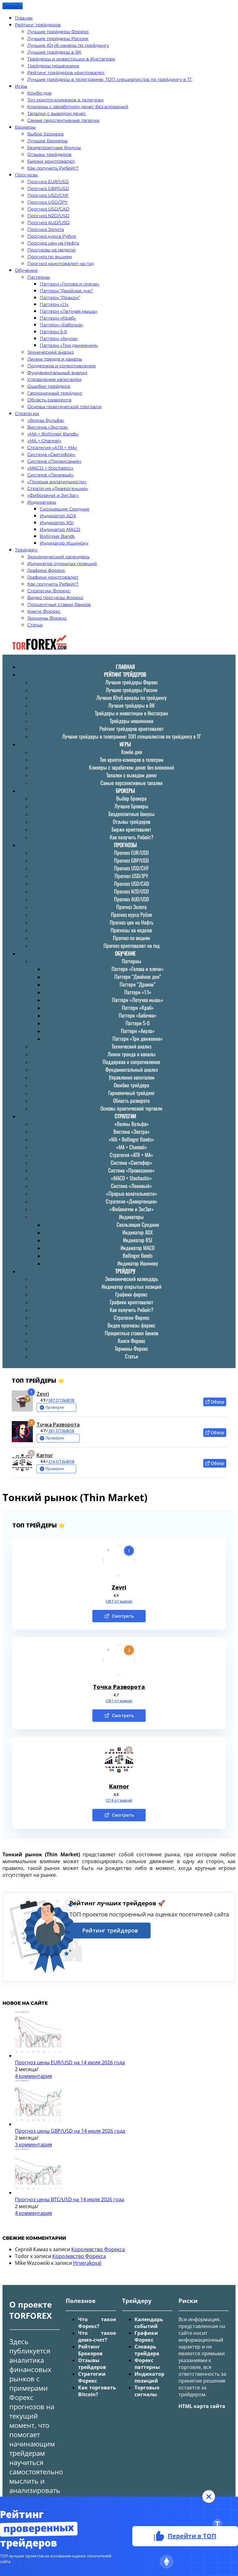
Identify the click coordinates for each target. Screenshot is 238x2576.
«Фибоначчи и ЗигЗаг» (53, 495)
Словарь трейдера (147, 2350)
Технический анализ (51, 352)
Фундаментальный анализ (57, 373)
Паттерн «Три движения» (69, 345)
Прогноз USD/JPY (47, 202)
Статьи (35, 625)
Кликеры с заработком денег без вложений (78, 107)
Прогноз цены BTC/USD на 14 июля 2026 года (70, 2199)
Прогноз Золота (46, 229)
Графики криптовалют (53, 577)
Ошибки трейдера (49, 386)
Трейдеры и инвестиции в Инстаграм (71, 59)
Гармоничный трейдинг (55, 393)
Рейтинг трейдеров (38, 25)
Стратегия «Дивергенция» (58, 488)
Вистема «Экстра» (48, 427)
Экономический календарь (58, 557)
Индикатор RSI (57, 523)
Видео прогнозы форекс (55, 598)
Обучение (26, 270)
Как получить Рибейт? (53, 168)
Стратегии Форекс (49, 591)
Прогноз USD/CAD (48, 209)
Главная (24, 18)
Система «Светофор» (51, 454)
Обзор (218, 1402)
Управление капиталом (54, 379)
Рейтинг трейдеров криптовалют (66, 73)
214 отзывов (61, 1462)
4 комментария (33, 2076)
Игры (21, 86)
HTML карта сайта (202, 2406)
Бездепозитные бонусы (54, 148)
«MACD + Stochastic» (50, 468)
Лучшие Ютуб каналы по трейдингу (68, 45)
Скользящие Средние (65, 509)
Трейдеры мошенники (53, 66)
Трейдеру (26, 550)
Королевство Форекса (98, 2249)
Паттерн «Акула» (59, 338)
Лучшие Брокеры (47, 141)
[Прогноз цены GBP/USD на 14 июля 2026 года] (38, 2124)
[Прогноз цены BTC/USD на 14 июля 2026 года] (38, 2193)
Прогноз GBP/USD (48, 188)
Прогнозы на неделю (51, 250)
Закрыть (13, 6)
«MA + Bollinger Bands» (53, 434)
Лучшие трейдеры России (58, 38)
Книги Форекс (44, 611)
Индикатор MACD (60, 529)
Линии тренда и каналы (55, 359)
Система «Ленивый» (51, 475)
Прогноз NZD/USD (48, 216)
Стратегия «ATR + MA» (52, 448)
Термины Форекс (47, 618)
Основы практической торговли (64, 407)
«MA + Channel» (44, 441)
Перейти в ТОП (192, 2536)
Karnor (45, 1455)
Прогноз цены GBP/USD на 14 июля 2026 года (70, 2131)
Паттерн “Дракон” (60, 298)
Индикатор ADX (58, 516)
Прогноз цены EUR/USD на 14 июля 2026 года (70, 2062)
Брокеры (25, 127)
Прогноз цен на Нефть (53, 243)
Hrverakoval (87, 2263)
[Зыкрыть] (209, 2497)
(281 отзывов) (119, 1701)
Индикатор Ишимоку (64, 543)
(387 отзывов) (119, 1602)
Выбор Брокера (45, 134)
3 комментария (33, 2145)
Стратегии (27, 413)
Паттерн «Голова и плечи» (70, 284)
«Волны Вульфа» (46, 420)
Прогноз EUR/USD (48, 182)
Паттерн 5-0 (53, 332)
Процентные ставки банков (59, 604)
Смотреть (123, 1616)
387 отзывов (61, 1400)
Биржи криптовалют (51, 161)
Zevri (43, 1394)
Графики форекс (46, 570)
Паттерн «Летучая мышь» (68, 311)
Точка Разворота (58, 1425)
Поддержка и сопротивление (62, 366)
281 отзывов (61, 1431)
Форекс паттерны (147, 2364)
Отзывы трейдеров (49, 154)
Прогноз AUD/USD (48, 223)
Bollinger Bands (57, 536)
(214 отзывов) (119, 1801)
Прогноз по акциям (50, 257)
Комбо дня (39, 93)
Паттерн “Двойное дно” (66, 291)
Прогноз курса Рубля (52, 236)
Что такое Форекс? (97, 2323)
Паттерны (39, 277)
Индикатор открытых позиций (62, 563)
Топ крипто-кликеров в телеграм (65, 100)
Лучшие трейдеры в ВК (54, 52)
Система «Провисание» (54, 461)
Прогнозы (26, 175)
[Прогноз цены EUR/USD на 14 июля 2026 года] (38, 2056)
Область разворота (49, 400)
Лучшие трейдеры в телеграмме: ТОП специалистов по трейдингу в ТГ (110, 79)
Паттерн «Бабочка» (61, 325)
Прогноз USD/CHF (48, 195)
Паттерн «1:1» (54, 304)
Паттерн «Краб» (58, 318)
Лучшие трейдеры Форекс (58, 32)
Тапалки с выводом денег (57, 113)
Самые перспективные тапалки (63, 120)
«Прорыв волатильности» (57, 482)
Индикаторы (42, 502)
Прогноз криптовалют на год (61, 263)
